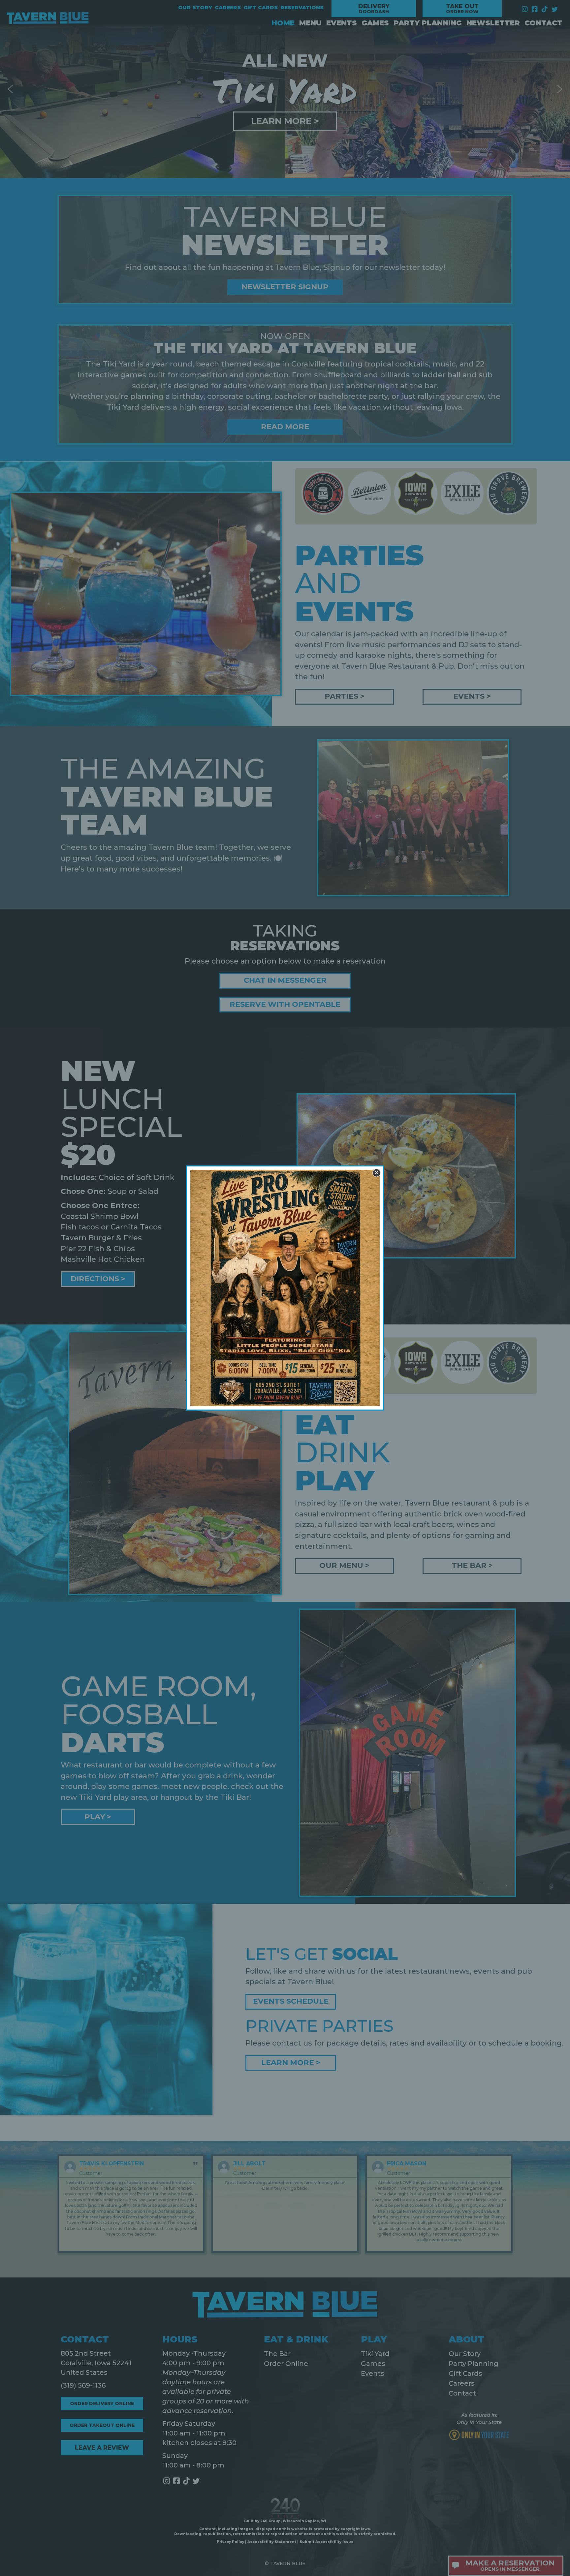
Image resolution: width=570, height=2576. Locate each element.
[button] (377, 1173)
